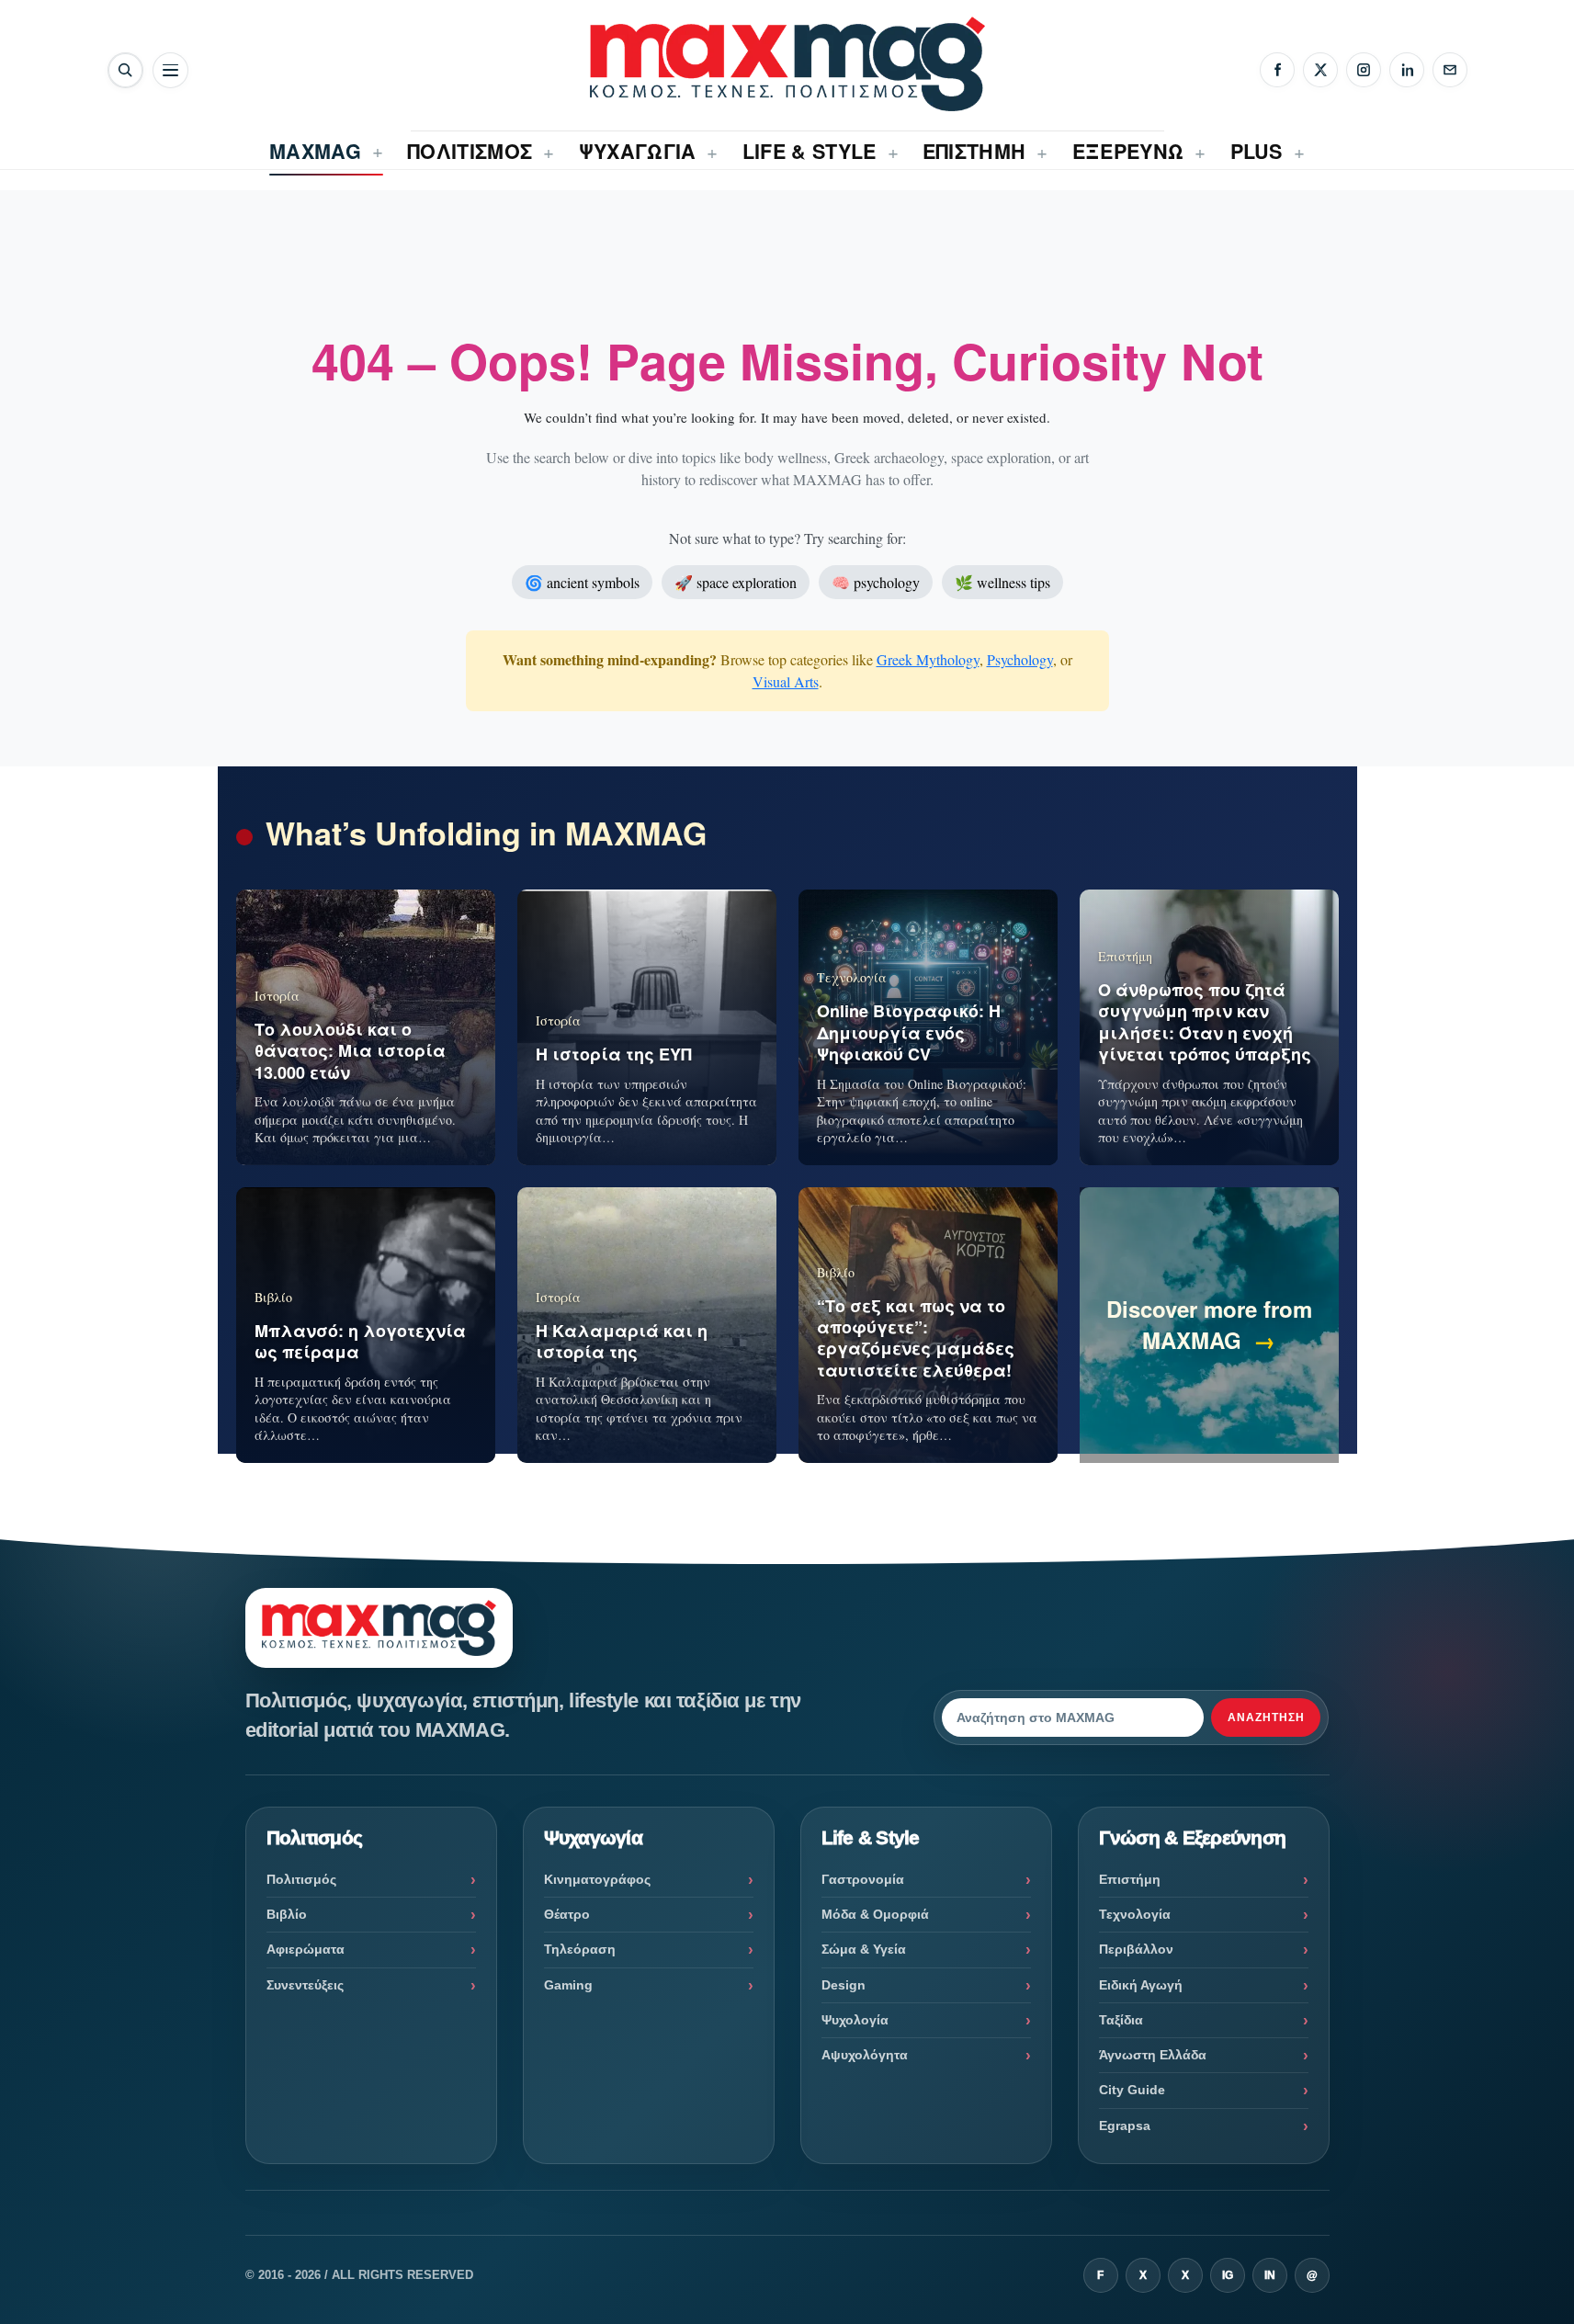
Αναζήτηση (1266, 1717)
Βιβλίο (287, 1914)
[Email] (1450, 70)
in (1270, 2275)
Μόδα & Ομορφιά (875, 1914)
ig (1228, 2275)
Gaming (568, 1985)
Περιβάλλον (1136, 1949)
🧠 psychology (876, 582)
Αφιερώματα (306, 1949)
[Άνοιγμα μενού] (170, 70)
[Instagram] (1364, 70)
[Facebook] (1277, 70)
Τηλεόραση (580, 1949)
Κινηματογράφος (597, 1879)
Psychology (1020, 659)
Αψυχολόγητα (865, 2055)
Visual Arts (786, 681)
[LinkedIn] (1407, 70)
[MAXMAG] (787, 64)
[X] (1320, 70)
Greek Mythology (928, 659)
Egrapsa (1125, 2126)
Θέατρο (567, 1914)
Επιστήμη (1130, 1879)
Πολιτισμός (301, 1879)
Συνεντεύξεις (305, 1985)
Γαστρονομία (863, 1879)
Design (844, 1985)
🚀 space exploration (736, 582)
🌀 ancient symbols (582, 582)
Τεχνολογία (1135, 1914)
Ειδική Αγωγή (1141, 1985)
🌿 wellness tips (1002, 582)
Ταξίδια (1121, 2020)
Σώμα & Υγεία (864, 1949)
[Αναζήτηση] (125, 70)
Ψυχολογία (855, 2020)
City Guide (1132, 2090)
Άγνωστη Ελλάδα (1153, 2055)
